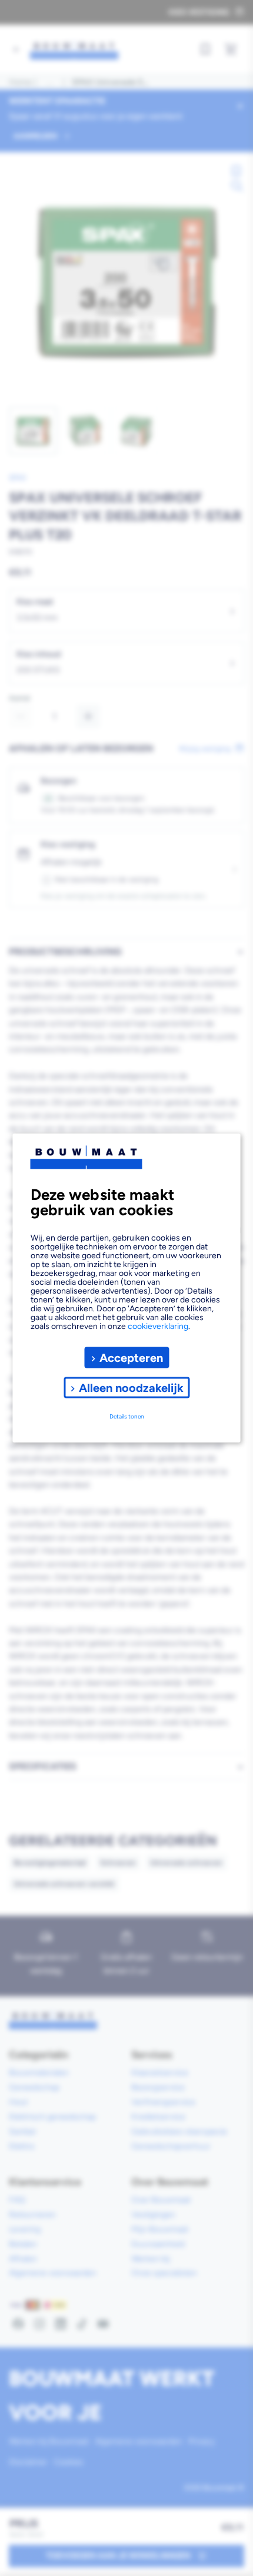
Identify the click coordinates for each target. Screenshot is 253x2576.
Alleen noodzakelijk (131, 1387)
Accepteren (131, 1357)
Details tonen (127, 1416)
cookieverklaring (158, 1326)
